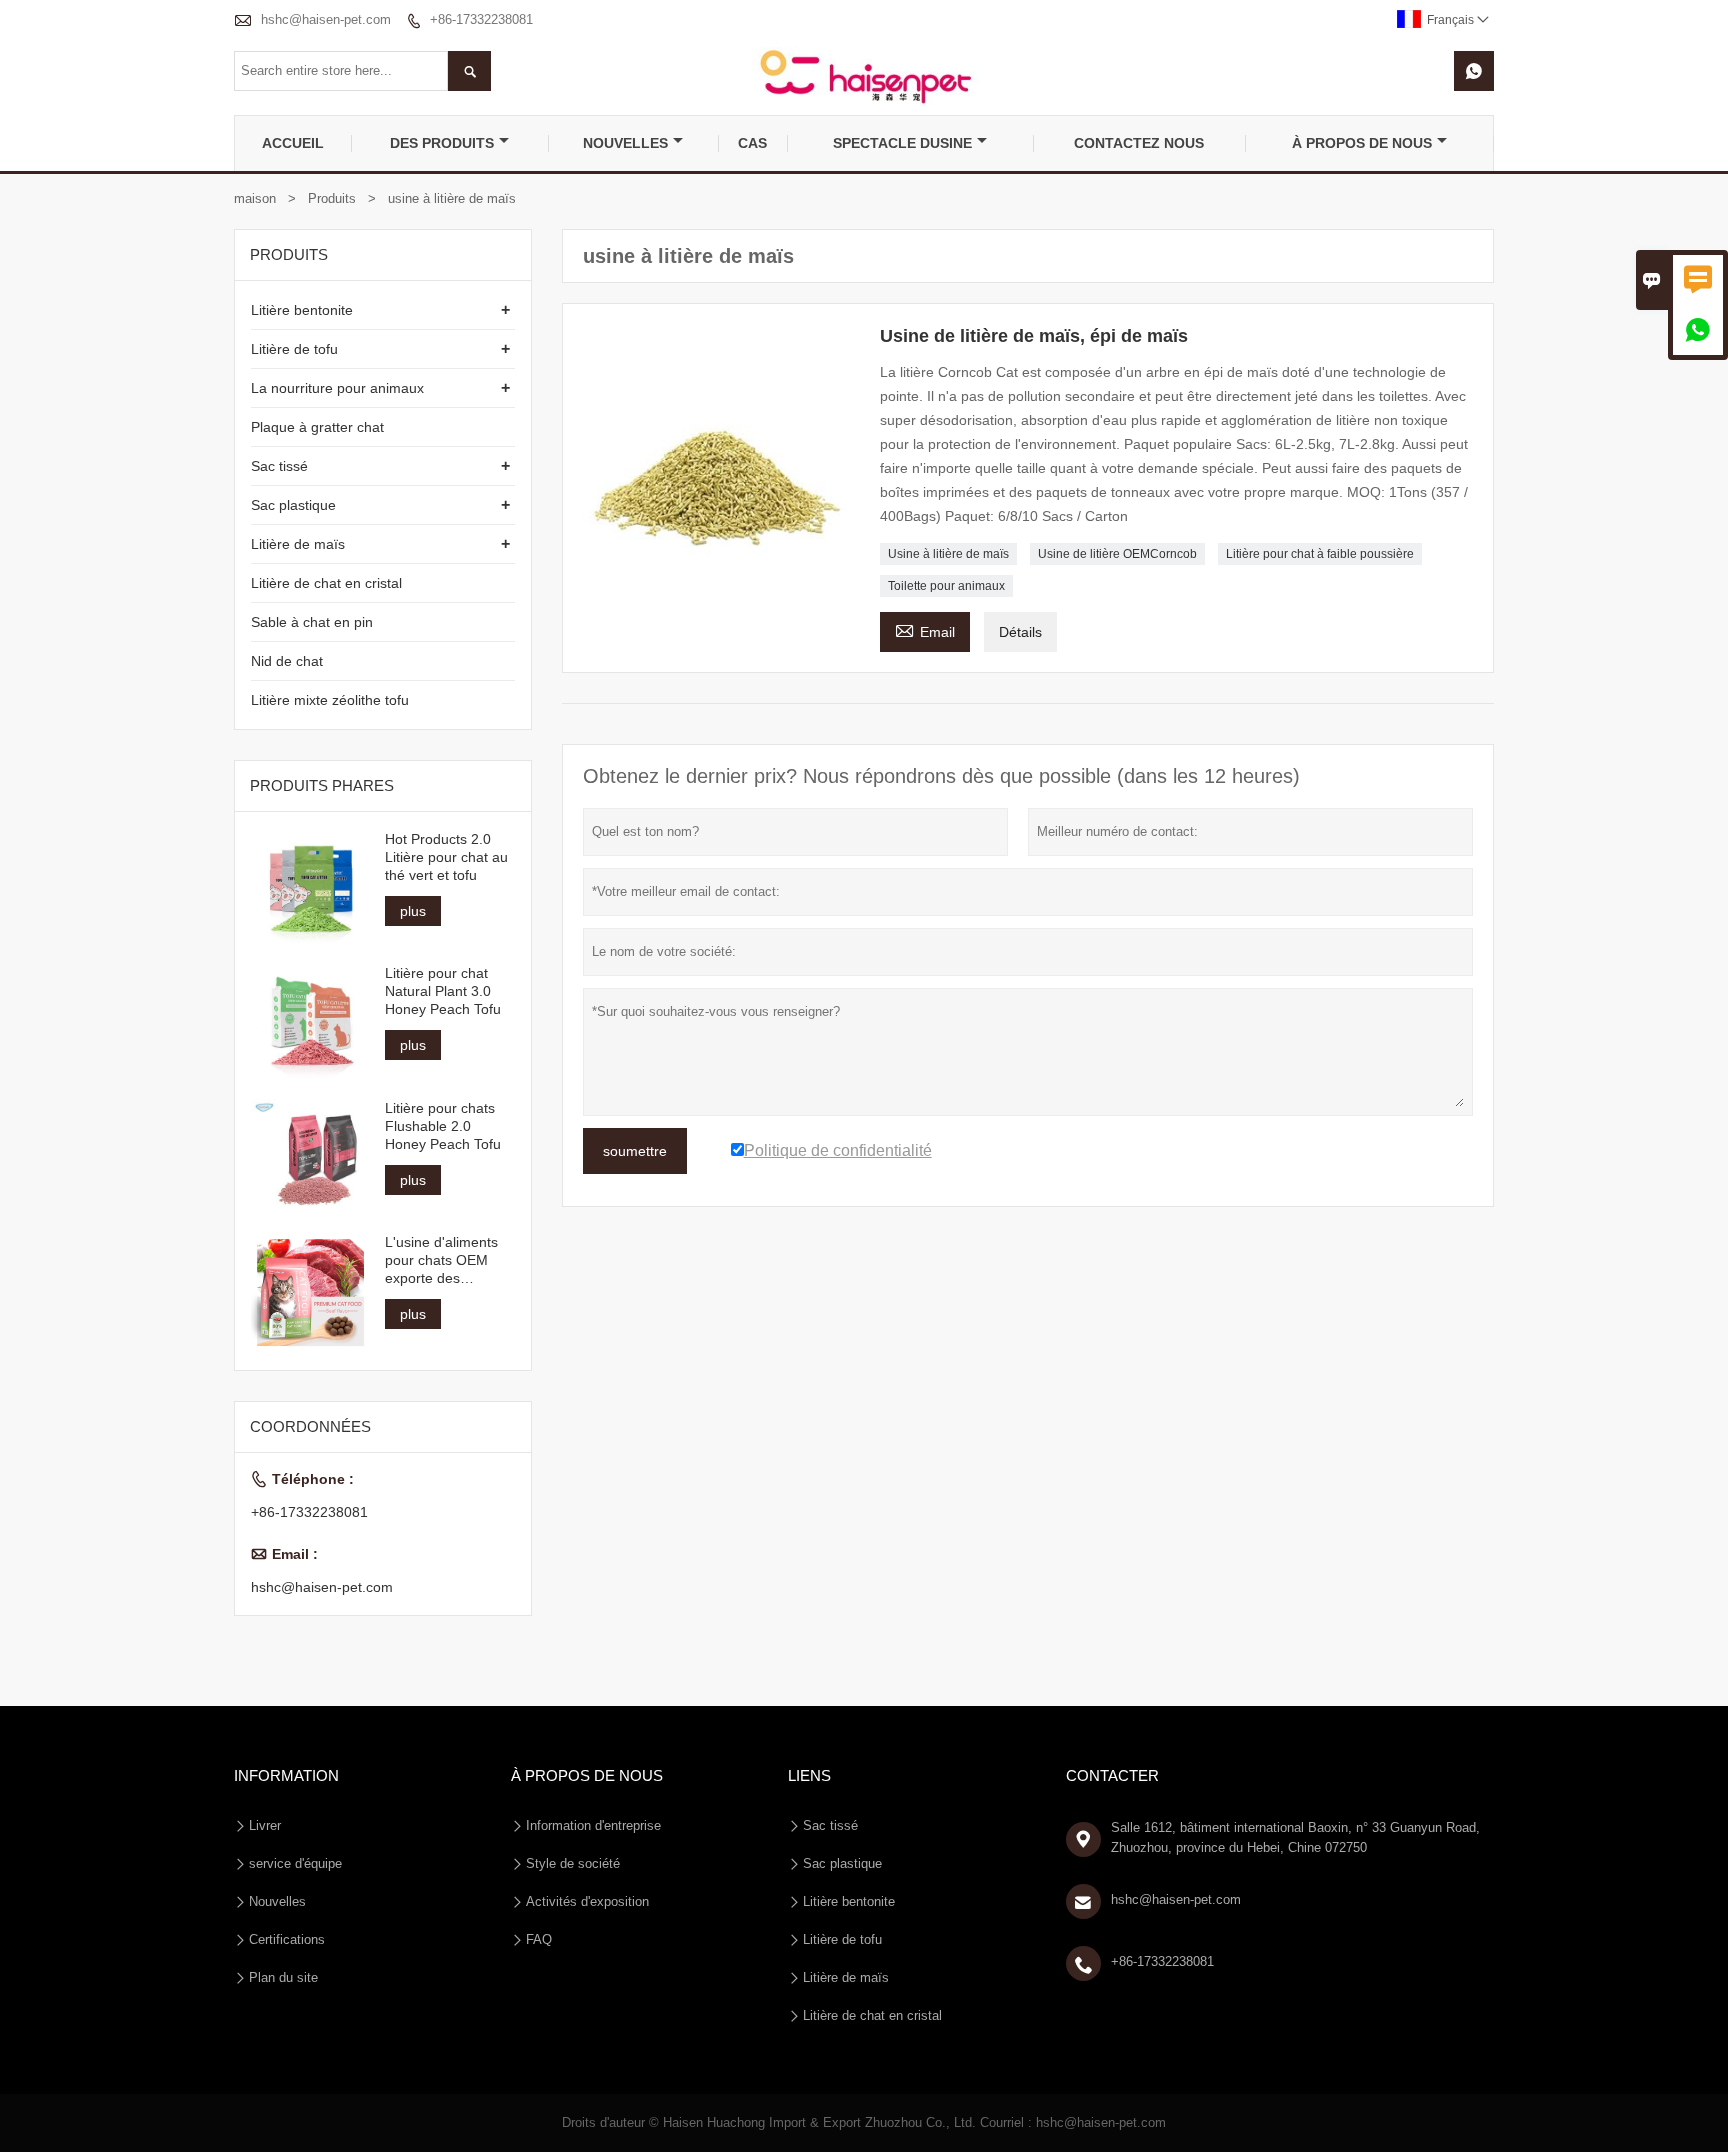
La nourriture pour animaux (337, 388)
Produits (332, 198)
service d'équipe (295, 1863)
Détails (1020, 632)
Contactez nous (1139, 143)
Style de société (573, 1863)
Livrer (265, 1825)
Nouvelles (625, 143)
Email (925, 629)
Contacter (1112, 1775)
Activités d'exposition (587, 1901)
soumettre (635, 1151)
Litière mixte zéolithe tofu (330, 700)
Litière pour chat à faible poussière (1320, 554)
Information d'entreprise (593, 1825)
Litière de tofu (294, 349)
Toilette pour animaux (946, 586)
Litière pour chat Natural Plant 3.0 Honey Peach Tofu (443, 991)
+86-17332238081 (481, 19)
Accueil (293, 143)
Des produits (442, 143)
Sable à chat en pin (312, 622)
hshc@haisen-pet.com (326, 19)
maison (255, 198)
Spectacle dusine (902, 143)
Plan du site (283, 1977)
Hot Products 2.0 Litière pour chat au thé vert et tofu (446, 857)
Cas (752, 143)
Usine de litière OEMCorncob (1117, 554)
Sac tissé (279, 466)
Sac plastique (293, 505)
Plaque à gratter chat (317, 427)
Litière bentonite (302, 310)
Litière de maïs (298, 544)
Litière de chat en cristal (326, 583)
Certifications (287, 1939)
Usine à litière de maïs (948, 554)
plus (413, 911)
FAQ (539, 1939)
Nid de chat (287, 661)
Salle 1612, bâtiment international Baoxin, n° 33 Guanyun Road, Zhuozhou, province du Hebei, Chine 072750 (1295, 1837)
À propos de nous (1362, 143)
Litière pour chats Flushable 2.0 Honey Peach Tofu (443, 1126)
